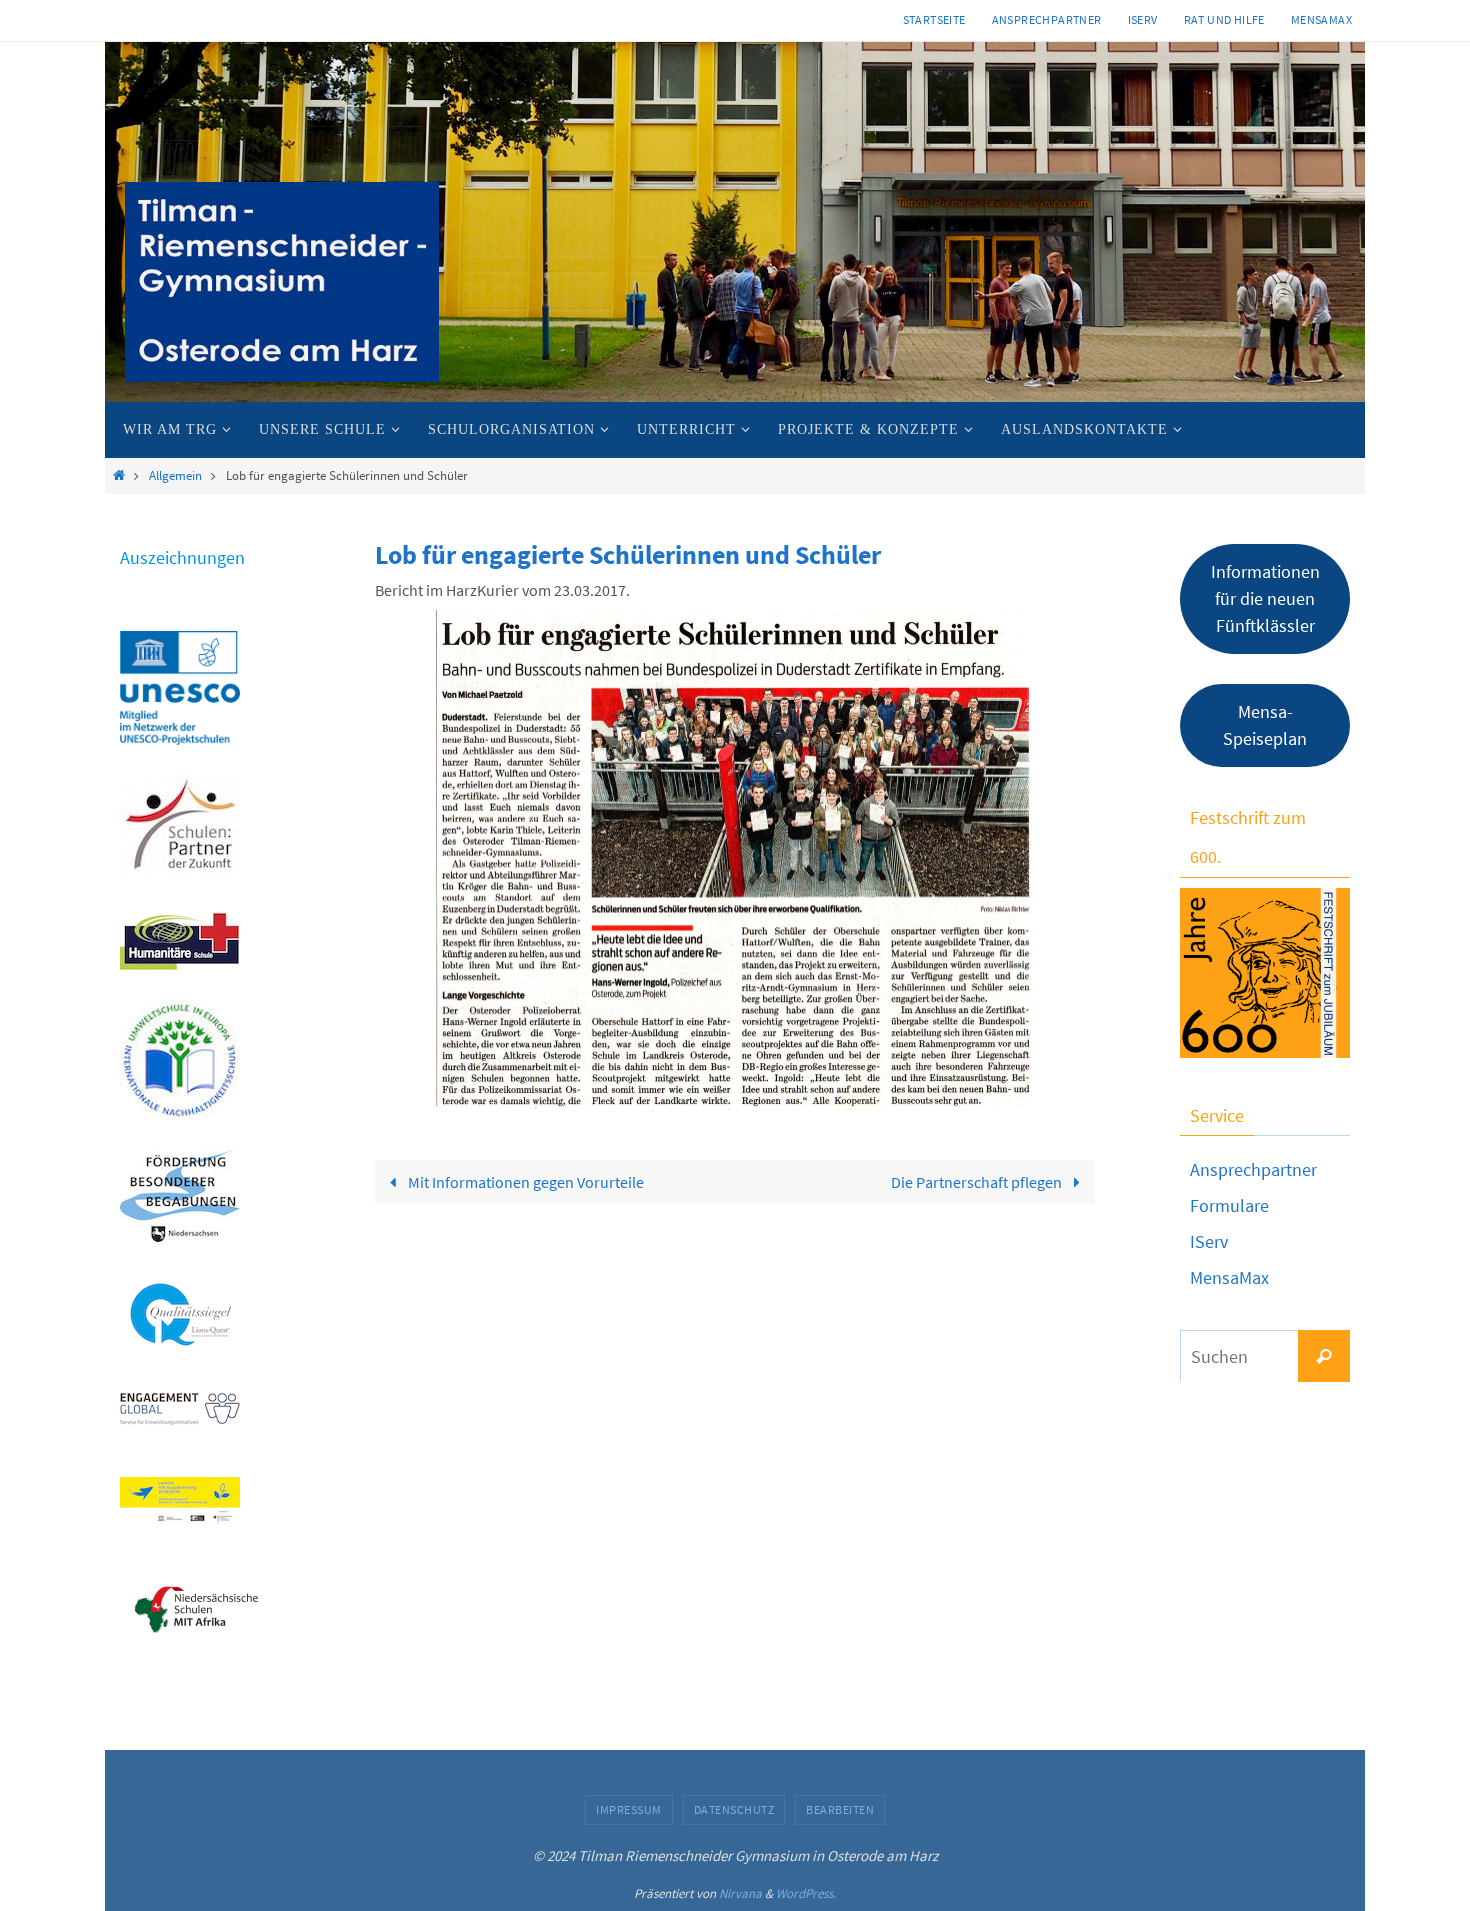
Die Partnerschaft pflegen (978, 1182)
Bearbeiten (840, 1809)
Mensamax (1321, 19)
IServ (1143, 19)
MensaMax (1229, 1277)
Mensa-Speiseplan (1265, 725)
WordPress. (806, 1893)
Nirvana (740, 1893)
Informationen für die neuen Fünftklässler (1265, 598)
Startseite (934, 19)
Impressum (629, 1809)
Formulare (1229, 1205)
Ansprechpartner (1047, 19)
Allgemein (175, 475)
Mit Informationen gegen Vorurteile (524, 1182)
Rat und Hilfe (1224, 19)
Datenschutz (734, 1809)
